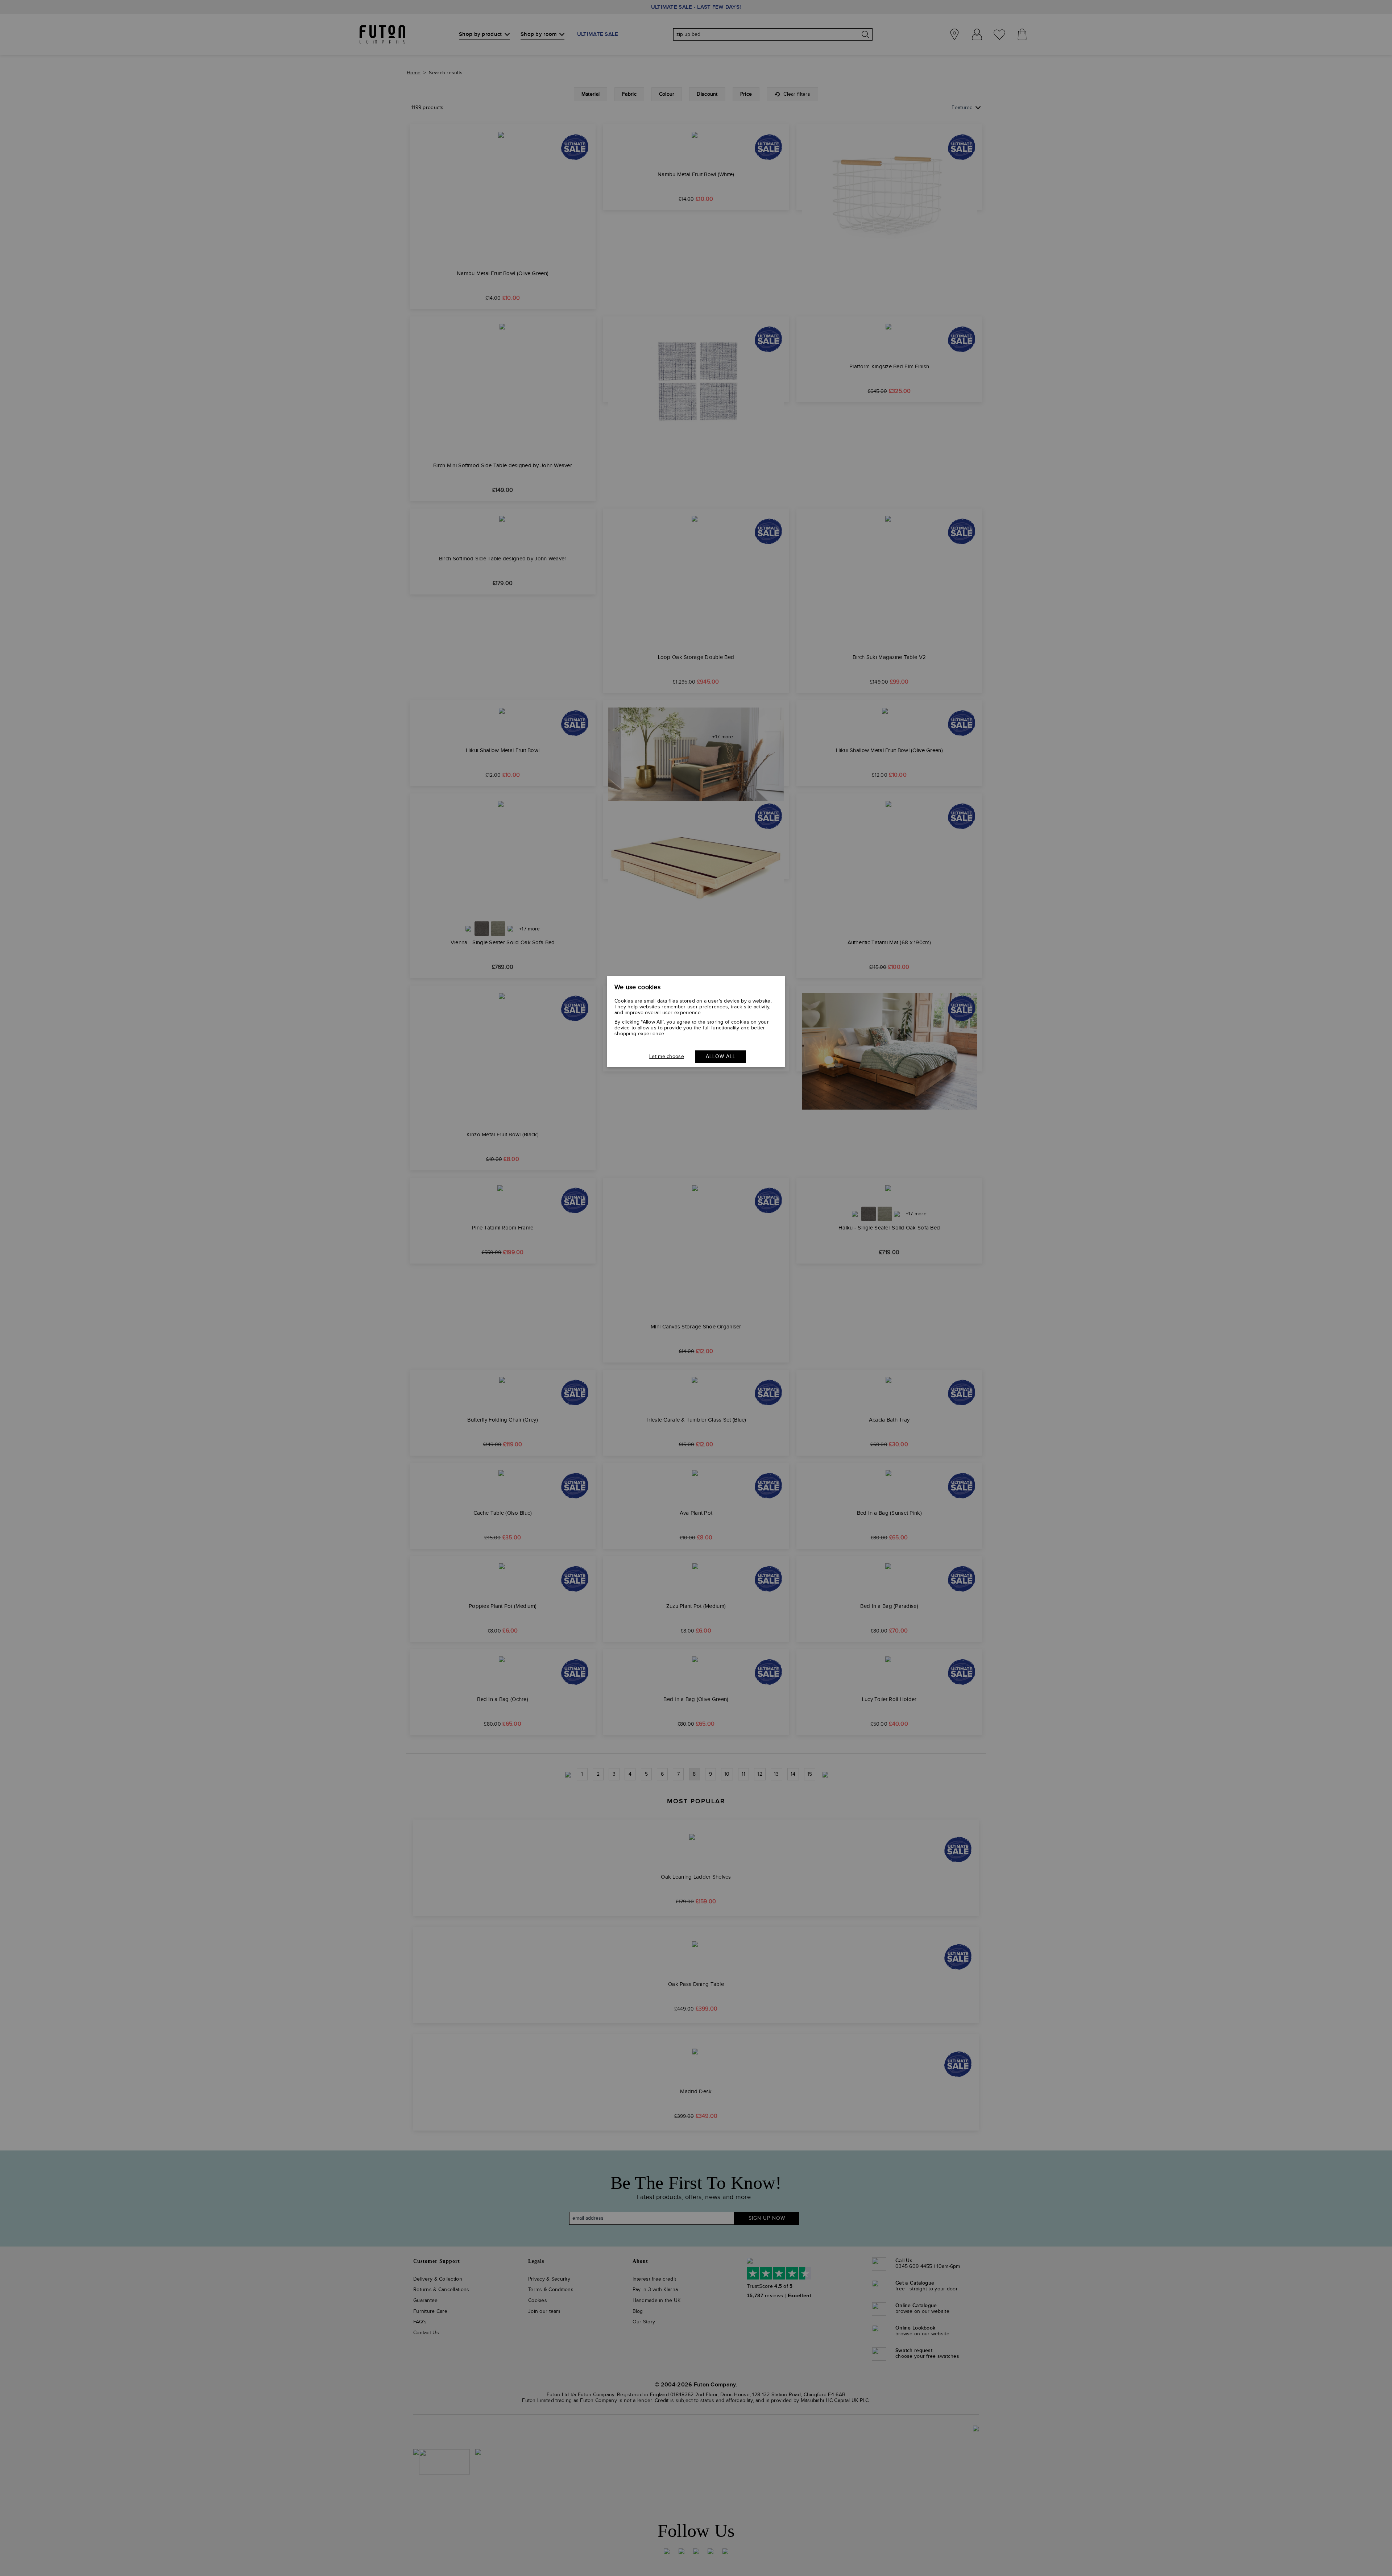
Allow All (721, 1057)
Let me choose (667, 1057)
